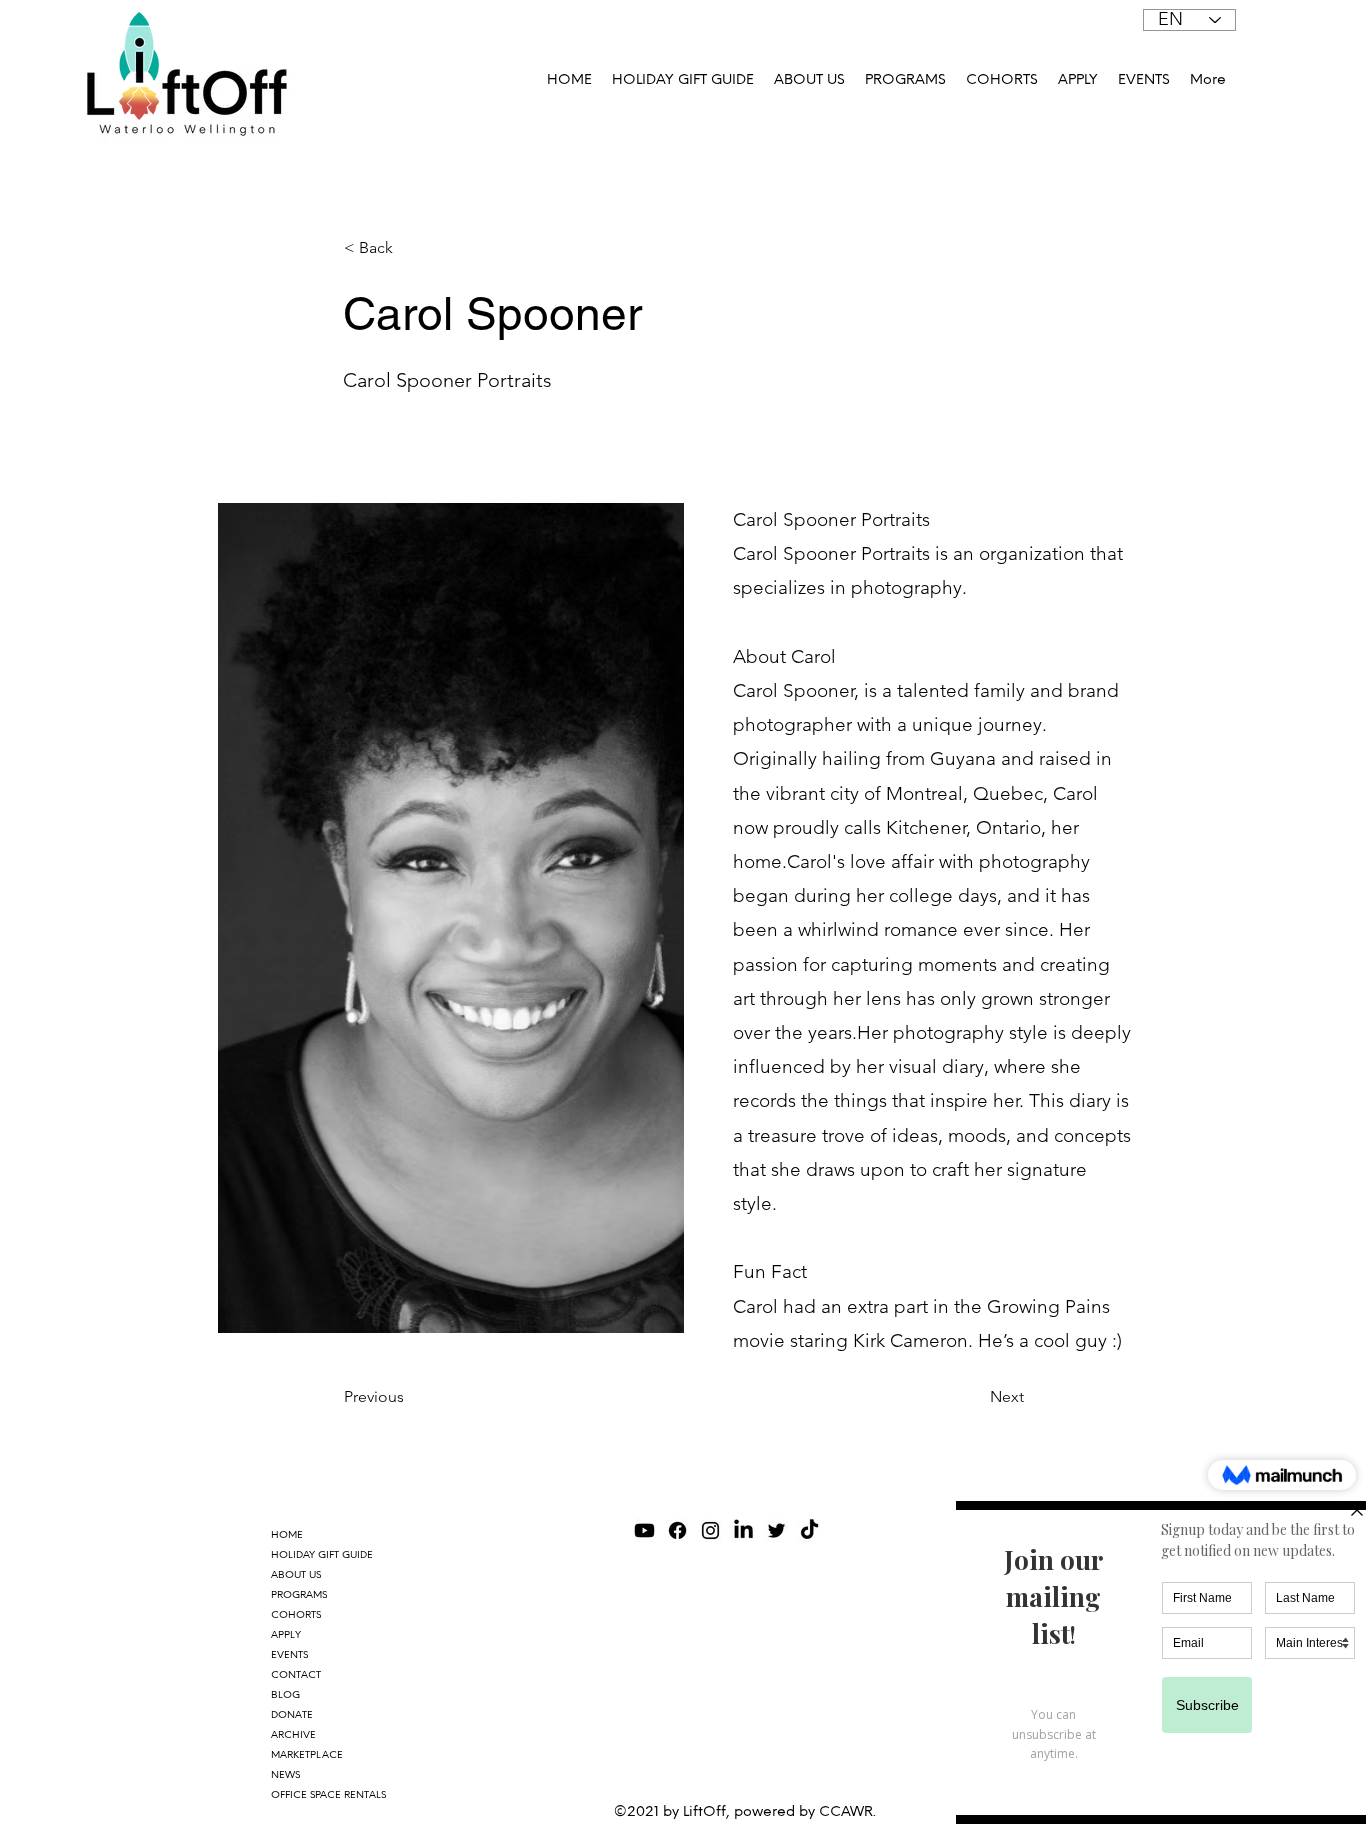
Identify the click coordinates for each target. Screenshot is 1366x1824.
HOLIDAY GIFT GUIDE (322, 1554)
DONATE (292, 1714)
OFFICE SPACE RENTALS (328, 1794)
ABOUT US (296, 1574)
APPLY (286, 1634)
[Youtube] (644, 1530)
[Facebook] (677, 1530)
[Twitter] (776, 1530)
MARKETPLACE (307, 1754)
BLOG (285, 1694)
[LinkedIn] (743, 1530)
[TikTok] (809, 1530)
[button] (905, 80)
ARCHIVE (293, 1734)
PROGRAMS (299, 1594)
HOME (287, 1534)
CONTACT (296, 1674)
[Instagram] (710, 1530)
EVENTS (289, 1654)
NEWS (285, 1774)
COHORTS (296, 1614)
